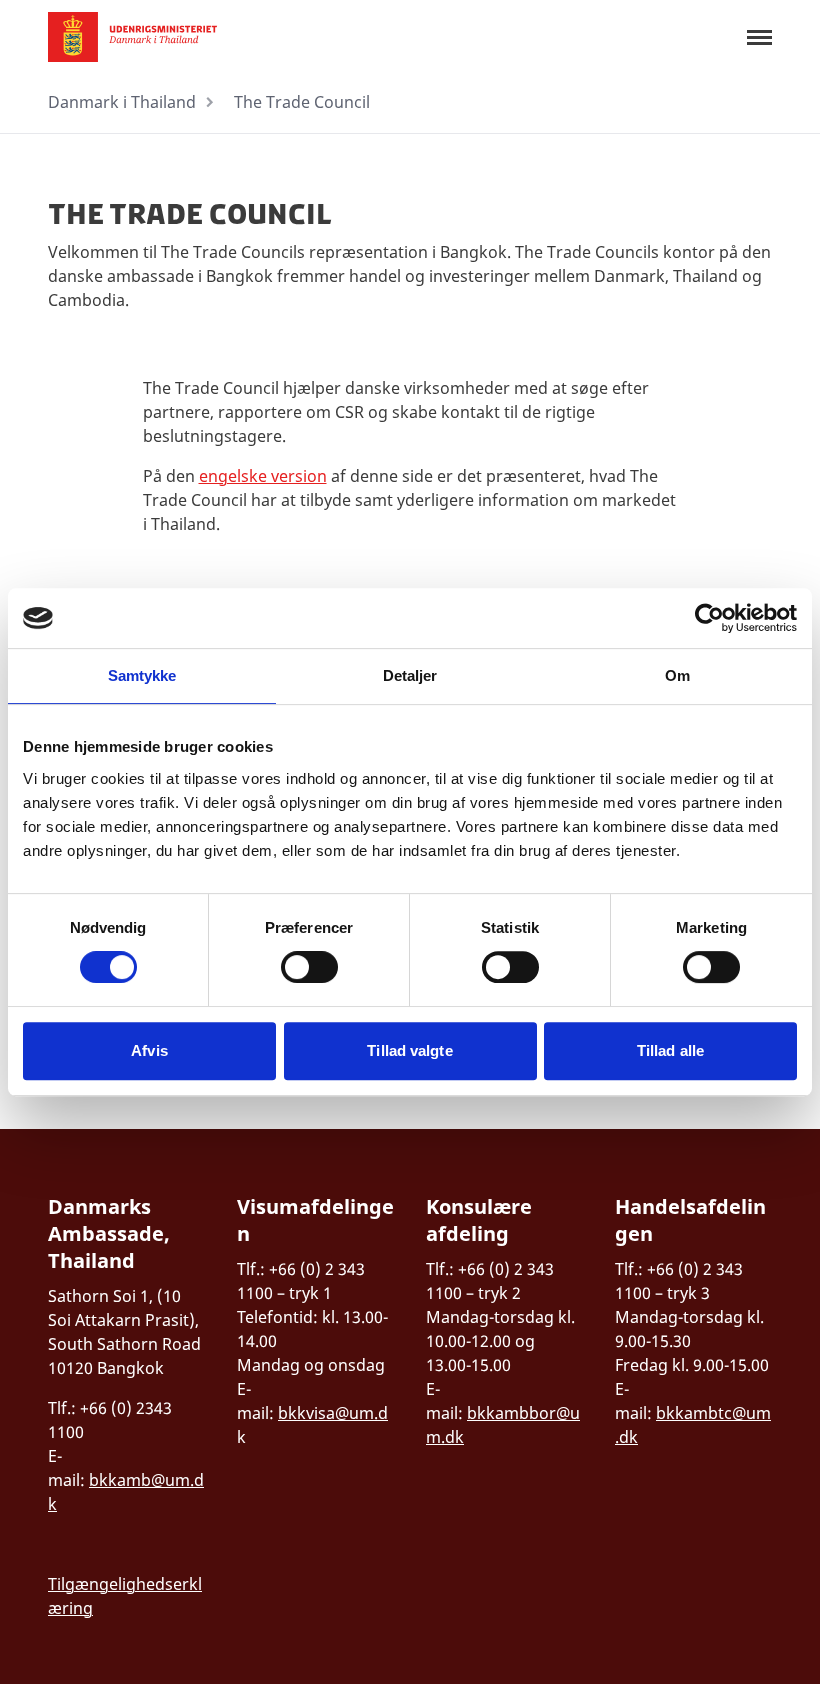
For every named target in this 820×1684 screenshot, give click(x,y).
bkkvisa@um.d (333, 1413)
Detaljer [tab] (410, 675)
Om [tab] (677, 675)
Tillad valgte (409, 1050)
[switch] (309, 967)
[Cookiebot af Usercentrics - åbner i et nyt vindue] (709, 618)
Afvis (149, 1050)
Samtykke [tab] (142, 675)
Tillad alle (670, 1050)
